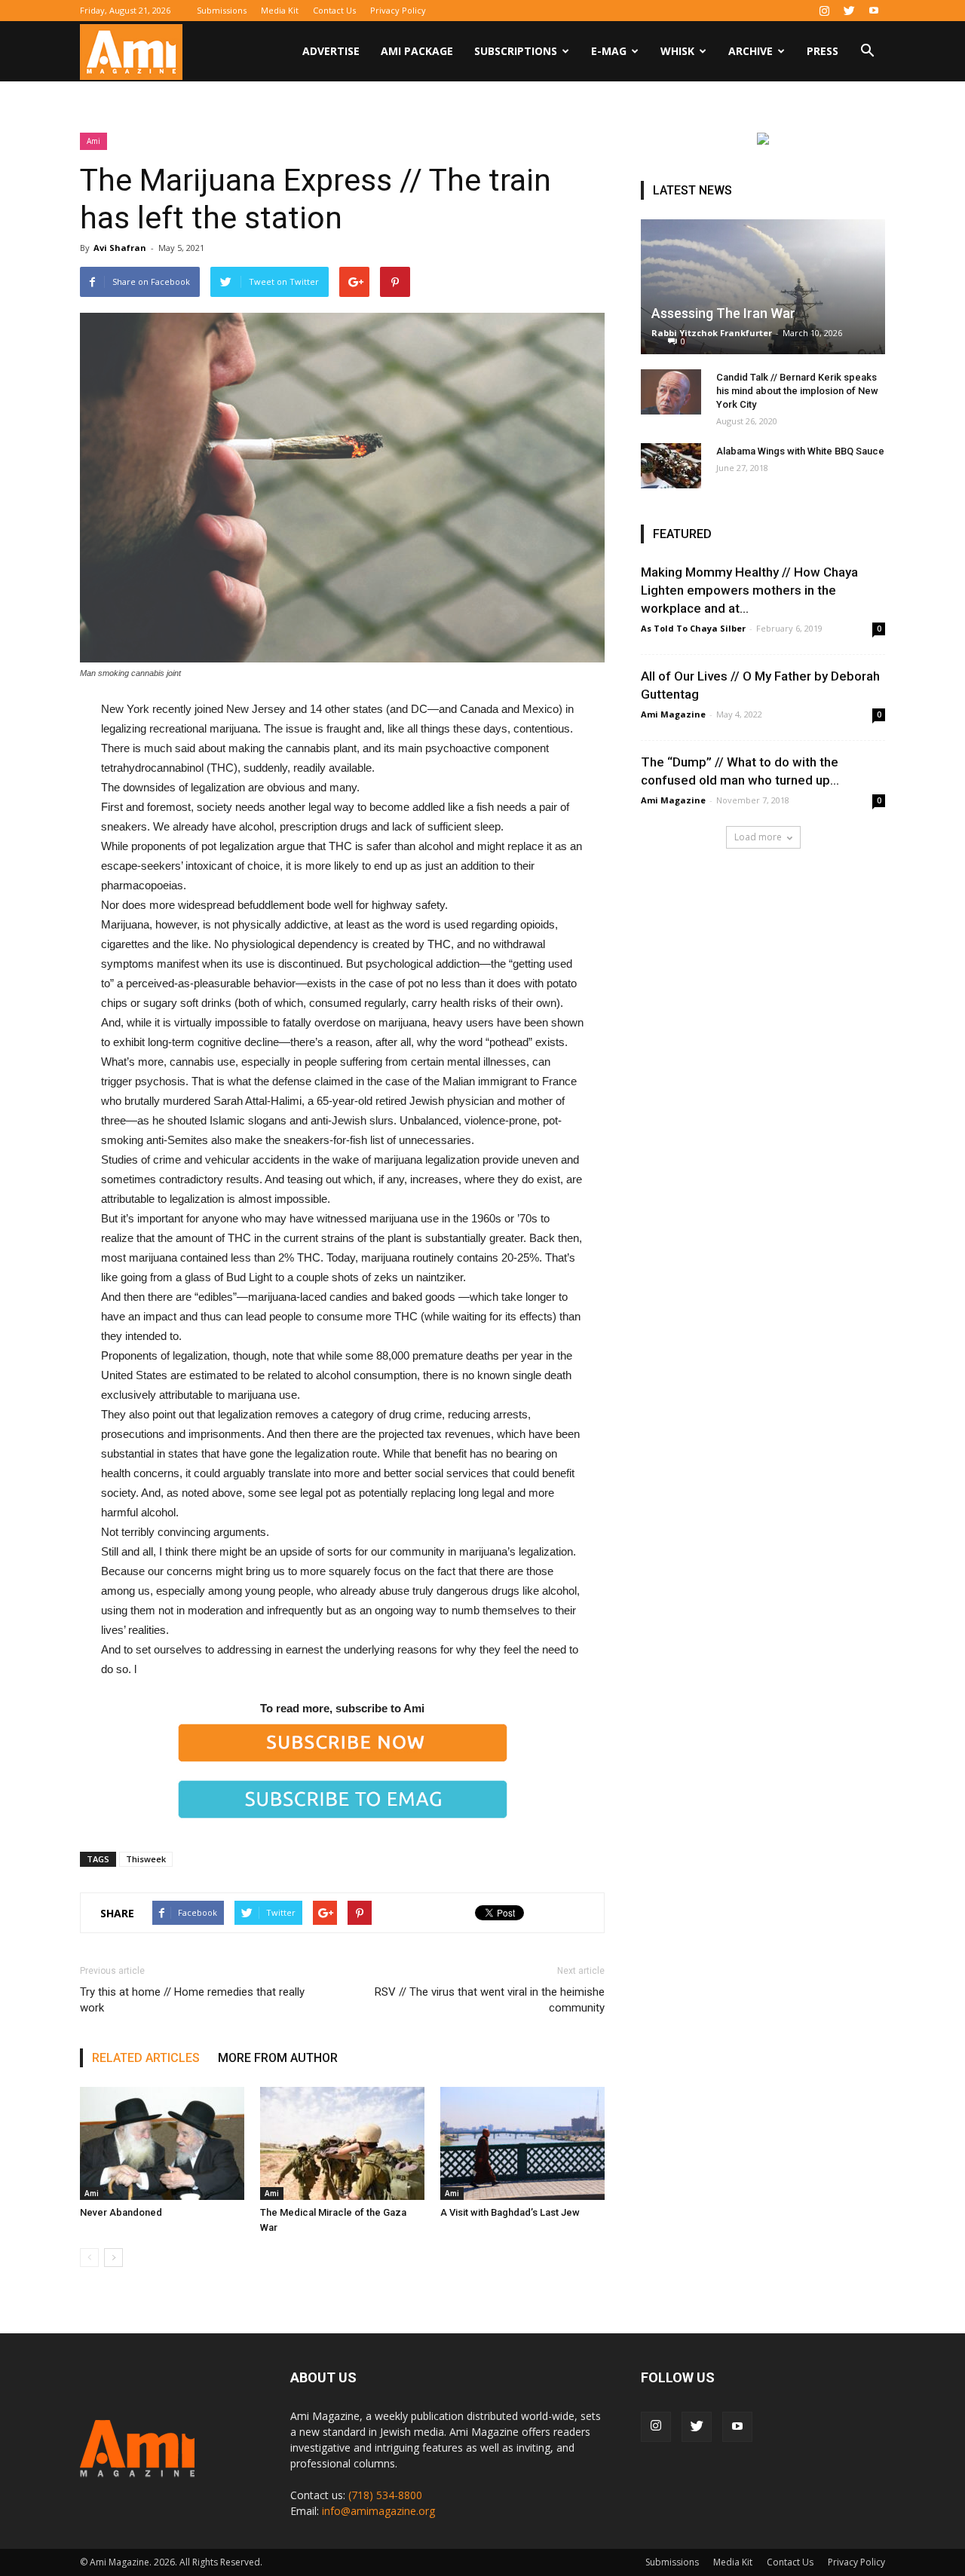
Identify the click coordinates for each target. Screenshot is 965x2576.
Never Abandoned (121, 2212)
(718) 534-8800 (385, 2495)
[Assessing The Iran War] (763, 287)
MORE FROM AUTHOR (278, 2058)
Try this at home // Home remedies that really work (192, 2000)
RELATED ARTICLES (146, 2058)
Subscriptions (516, 51)
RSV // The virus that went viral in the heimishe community (490, 2000)
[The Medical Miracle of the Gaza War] (342, 2143)
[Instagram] (824, 11)
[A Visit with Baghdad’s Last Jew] (522, 2143)
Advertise (331, 51)
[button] (867, 52)
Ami (93, 141)
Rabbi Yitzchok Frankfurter (712, 333)
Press (823, 51)
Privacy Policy (398, 10)
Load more (758, 837)
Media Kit (280, 10)
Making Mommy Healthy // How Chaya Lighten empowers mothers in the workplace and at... (749, 590)
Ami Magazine (673, 714)
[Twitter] (849, 11)
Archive (751, 51)
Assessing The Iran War (723, 313)
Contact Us (334, 10)
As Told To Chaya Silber (693, 628)
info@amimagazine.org (378, 2511)
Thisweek (146, 1859)
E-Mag (609, 51)
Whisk (677, 51)
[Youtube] (874, 11)
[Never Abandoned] (162, 2143)
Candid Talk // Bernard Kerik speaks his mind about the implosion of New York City (797, 391)
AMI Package (417, 51)
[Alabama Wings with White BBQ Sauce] (671, 466)
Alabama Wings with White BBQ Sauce (800, 451)
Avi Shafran (120, 248)
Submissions (222, 10)
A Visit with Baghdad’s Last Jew (510, 2212)
